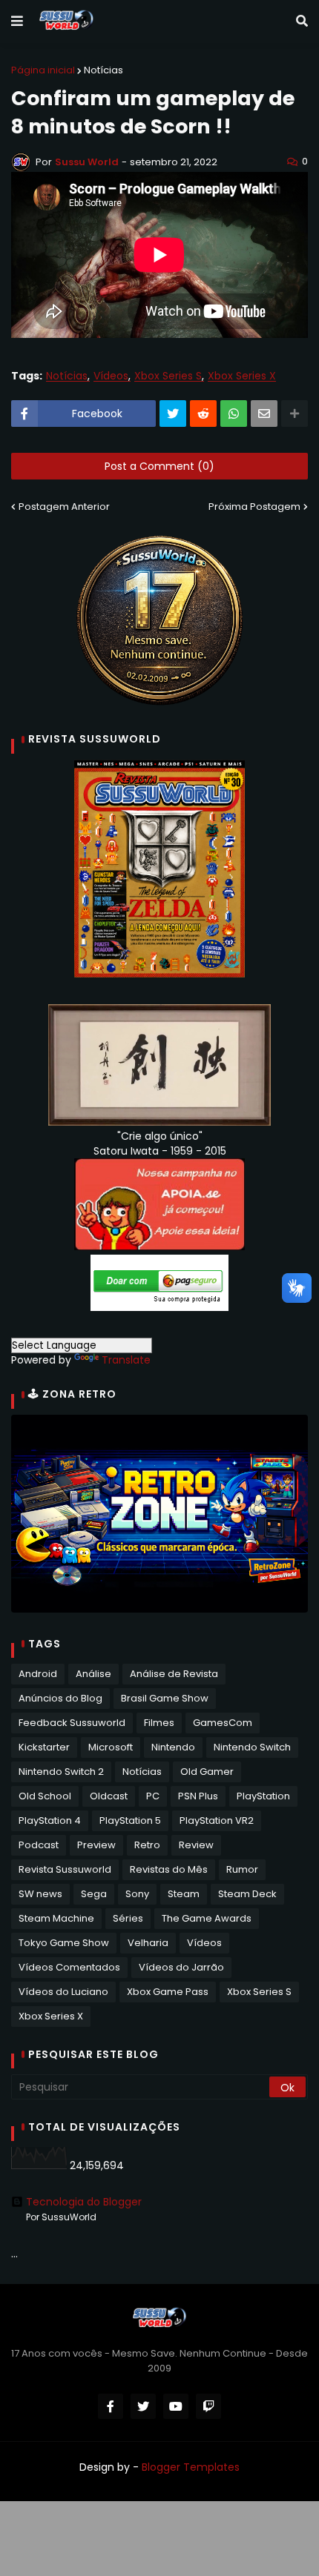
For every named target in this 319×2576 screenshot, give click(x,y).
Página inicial (43, 70)
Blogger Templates (191, 2467)
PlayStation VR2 (217, 1820)
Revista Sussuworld (65, 1869)
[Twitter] (173, 414)
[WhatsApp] (234, 414)
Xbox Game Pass (168, 1992)
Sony (137, 1894)
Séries (128, 1918)
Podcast (39, 1845)
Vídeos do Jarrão (181, 1967)
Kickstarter (44, 1747)
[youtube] (176, 2406)
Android (38, 1674)
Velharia (148, 1943)
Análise (93, 1674)
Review (196, 1845)
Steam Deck (247, 1894)
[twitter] (143, 2406)
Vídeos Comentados (69, 1967)
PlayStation (263, 1796)
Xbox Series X (242, 376)
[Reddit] (203, 414)
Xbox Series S (168, 376)
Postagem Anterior (64, 507)
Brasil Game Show (165, 1698)
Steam (184, 1894)
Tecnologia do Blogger (84, 2202)
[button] (17, 21)
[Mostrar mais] (295, 414)
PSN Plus (198, 1796)
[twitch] (208, 2406)
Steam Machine (56, 1918)
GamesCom (223, 1723)
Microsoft (111, 1747)
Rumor (242, 1869)
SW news (40, 1894)
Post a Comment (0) (159, 466)
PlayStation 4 (50, 1820)
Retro (147, 1845)
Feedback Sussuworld (72, 1723)
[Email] (264, 414)
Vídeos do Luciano (63, 1992)
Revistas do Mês (169, 1869)
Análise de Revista (174, 1674)
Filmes (159, 1723)
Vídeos (111, 376)
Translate (126, 1360)
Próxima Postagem (254, 507)
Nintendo (173, 1747)
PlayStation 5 (130, 1820)
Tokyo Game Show (64, 1943)
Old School (45, 1796)
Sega (94, 1894)
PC (153, 1796)
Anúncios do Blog (60, 1698)
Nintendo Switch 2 (61, 1772)
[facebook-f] (111, 2406)
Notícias (103, 70)
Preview (96, 1845)
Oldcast (109, 1796)
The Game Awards (207, 1918)
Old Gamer (207, 1772)
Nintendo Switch (252, 1747)
